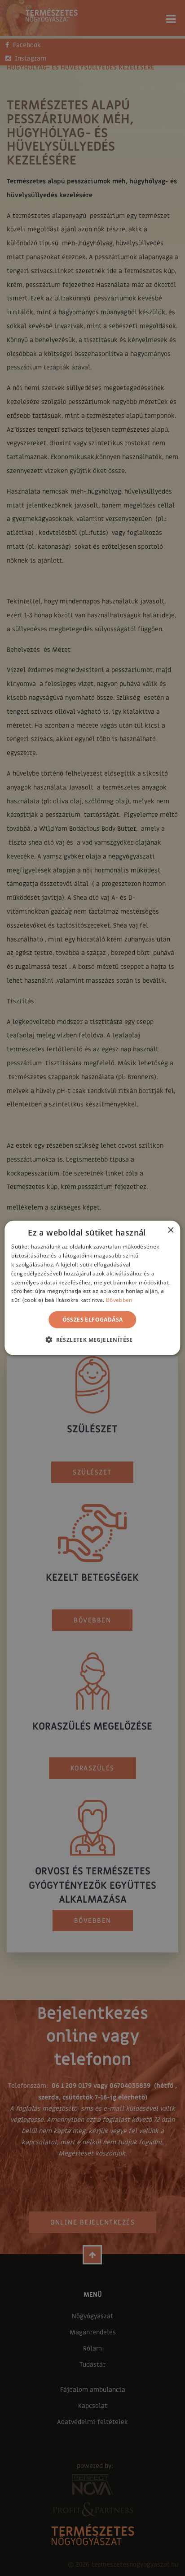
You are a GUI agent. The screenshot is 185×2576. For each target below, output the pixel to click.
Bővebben (119, 1300)
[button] (92, 1340)
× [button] (170, 1230)
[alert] (92, 1288)
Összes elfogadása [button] (93, 1320)
